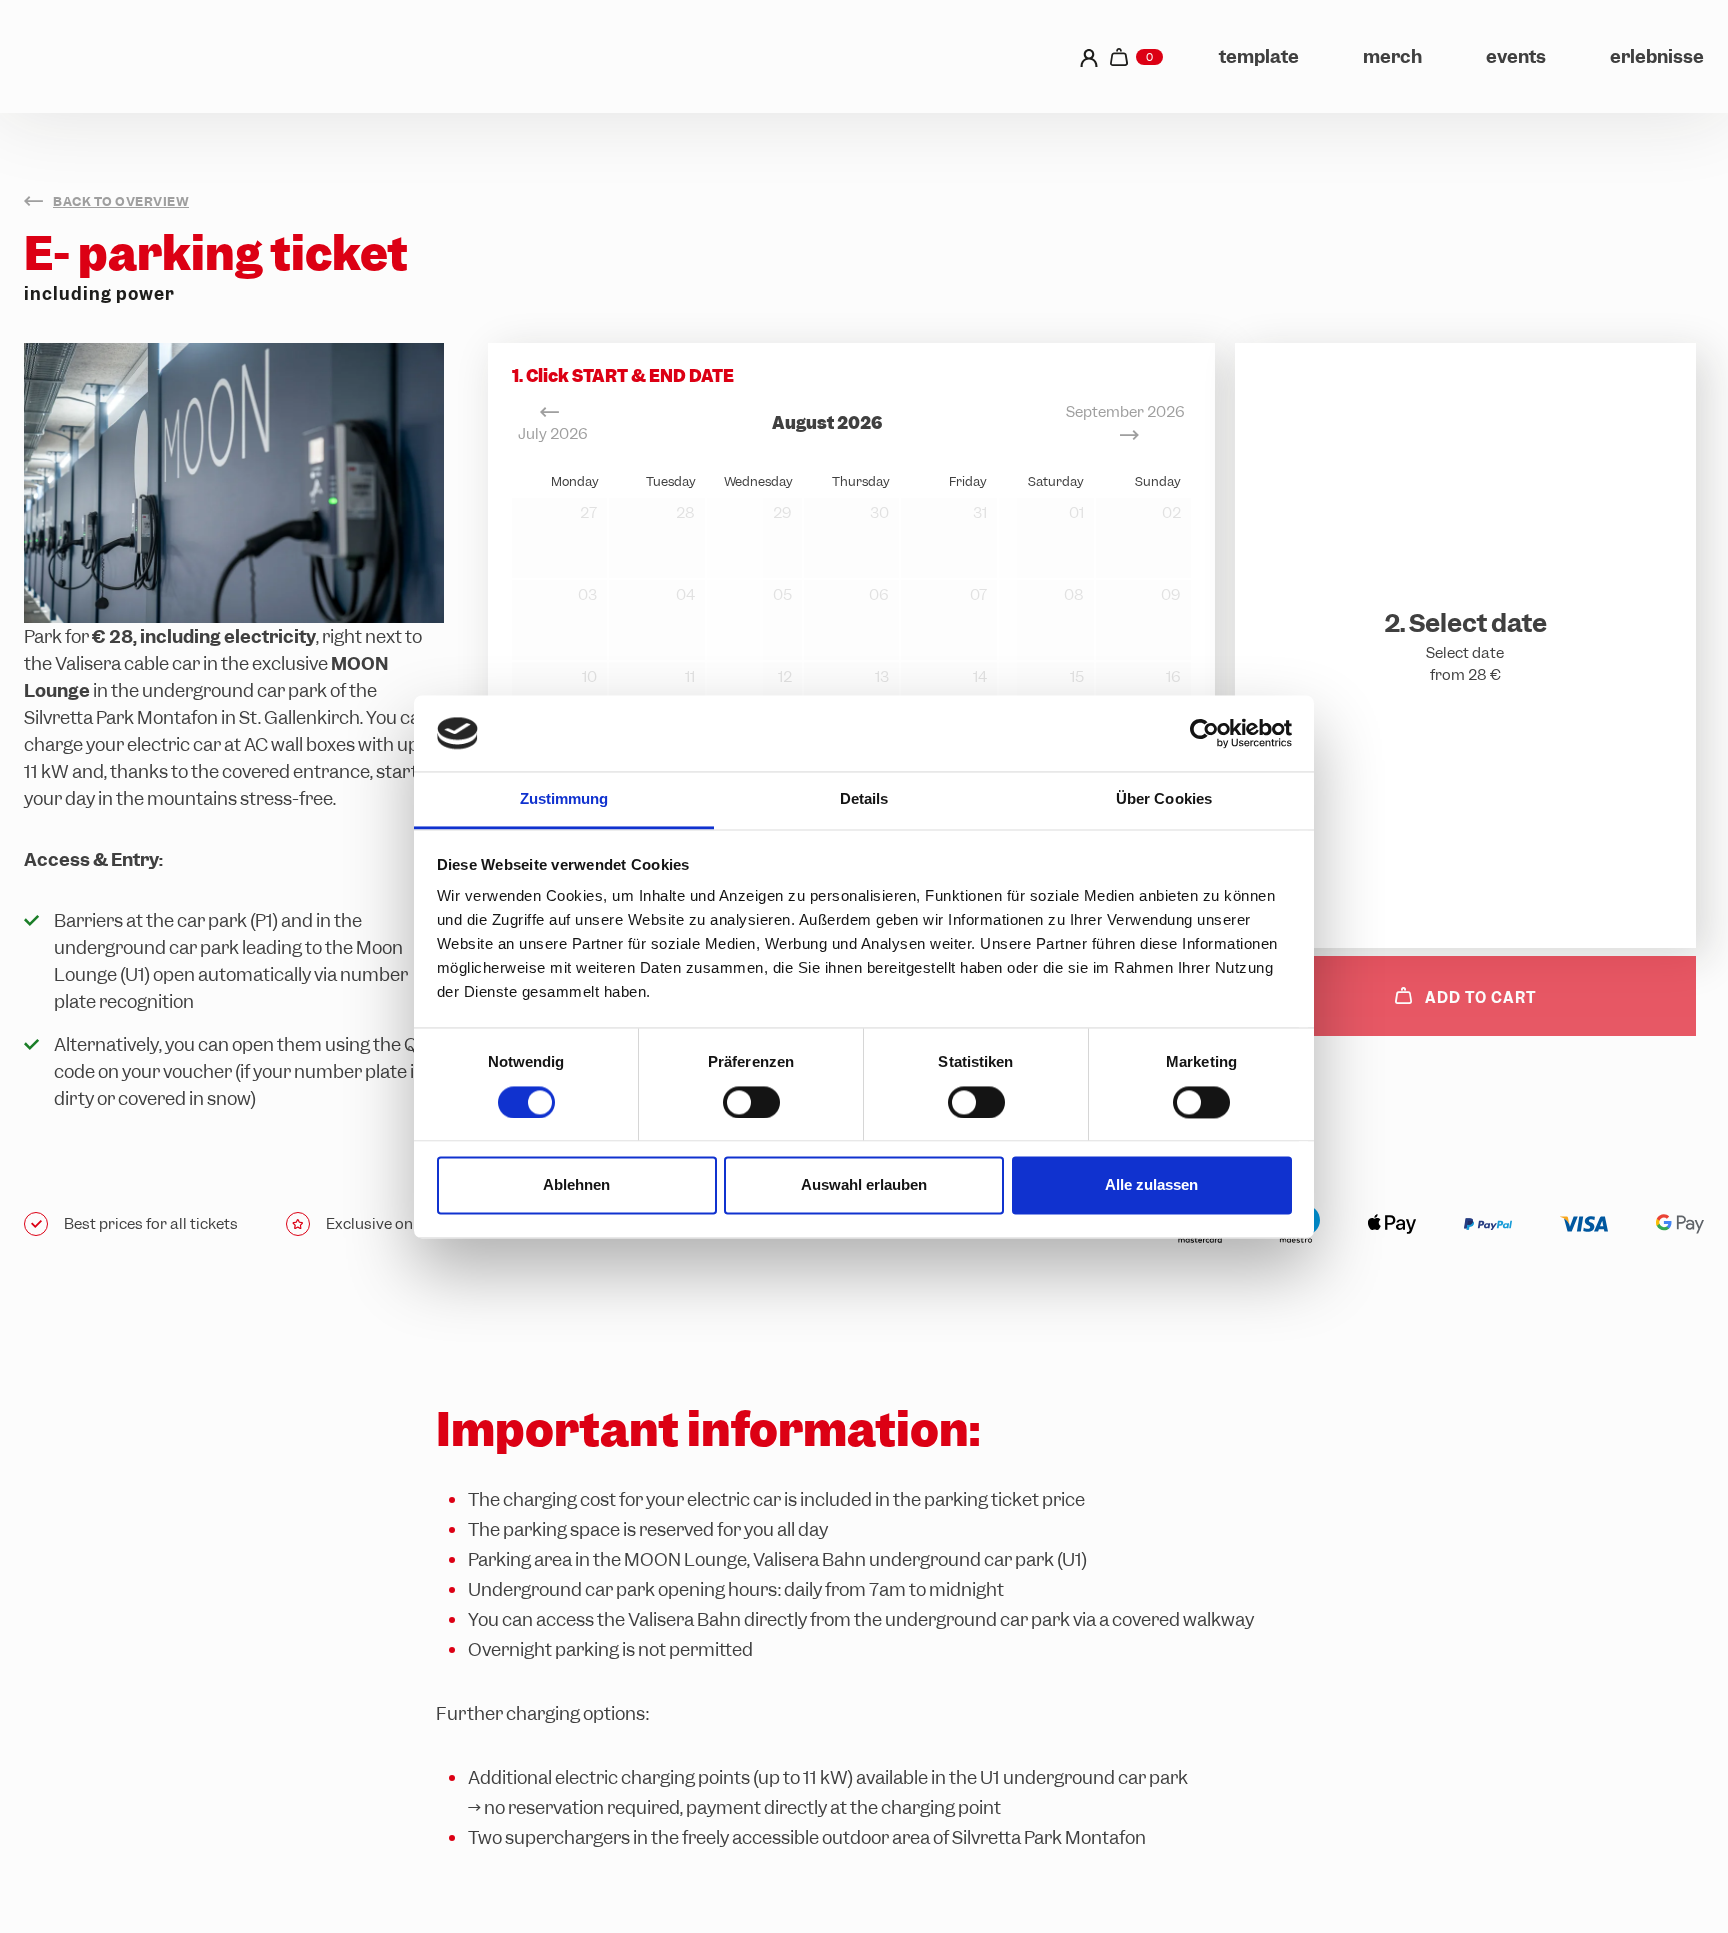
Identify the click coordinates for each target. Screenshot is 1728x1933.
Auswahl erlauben (864, 1185)
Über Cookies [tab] (1164, 799)
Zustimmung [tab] (564, 799)
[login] (1089, 56)
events (1516, 56)
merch (1392, 56)
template (1259, 56)
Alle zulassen (1151, 1185)
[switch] (751, 1102)
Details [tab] (864, 799)
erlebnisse (1657, 56)
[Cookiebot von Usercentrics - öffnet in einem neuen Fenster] (1204, 733)
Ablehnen (576, 1185)
